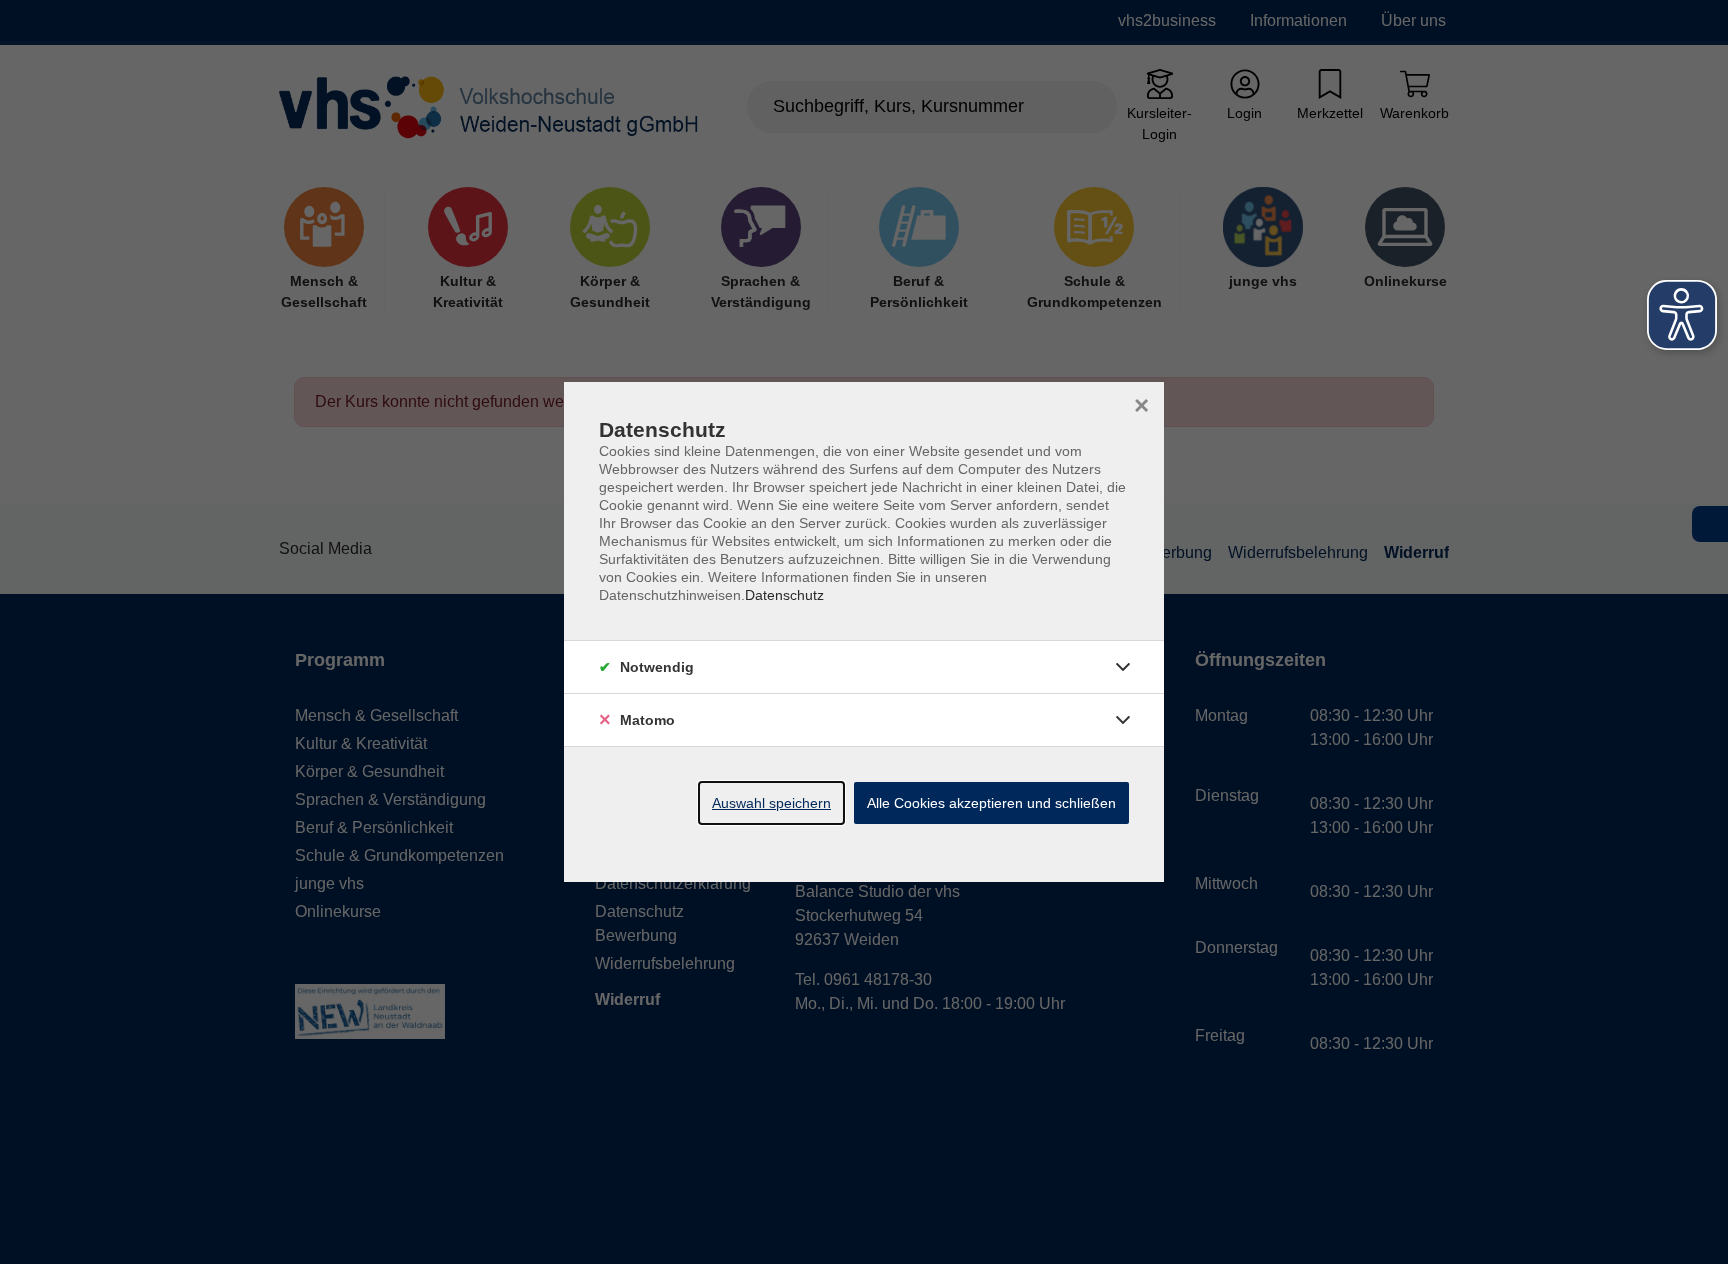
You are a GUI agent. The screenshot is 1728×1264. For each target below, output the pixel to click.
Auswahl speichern (771, 803)
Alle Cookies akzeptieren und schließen (991, 803)
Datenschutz (784, 595)
